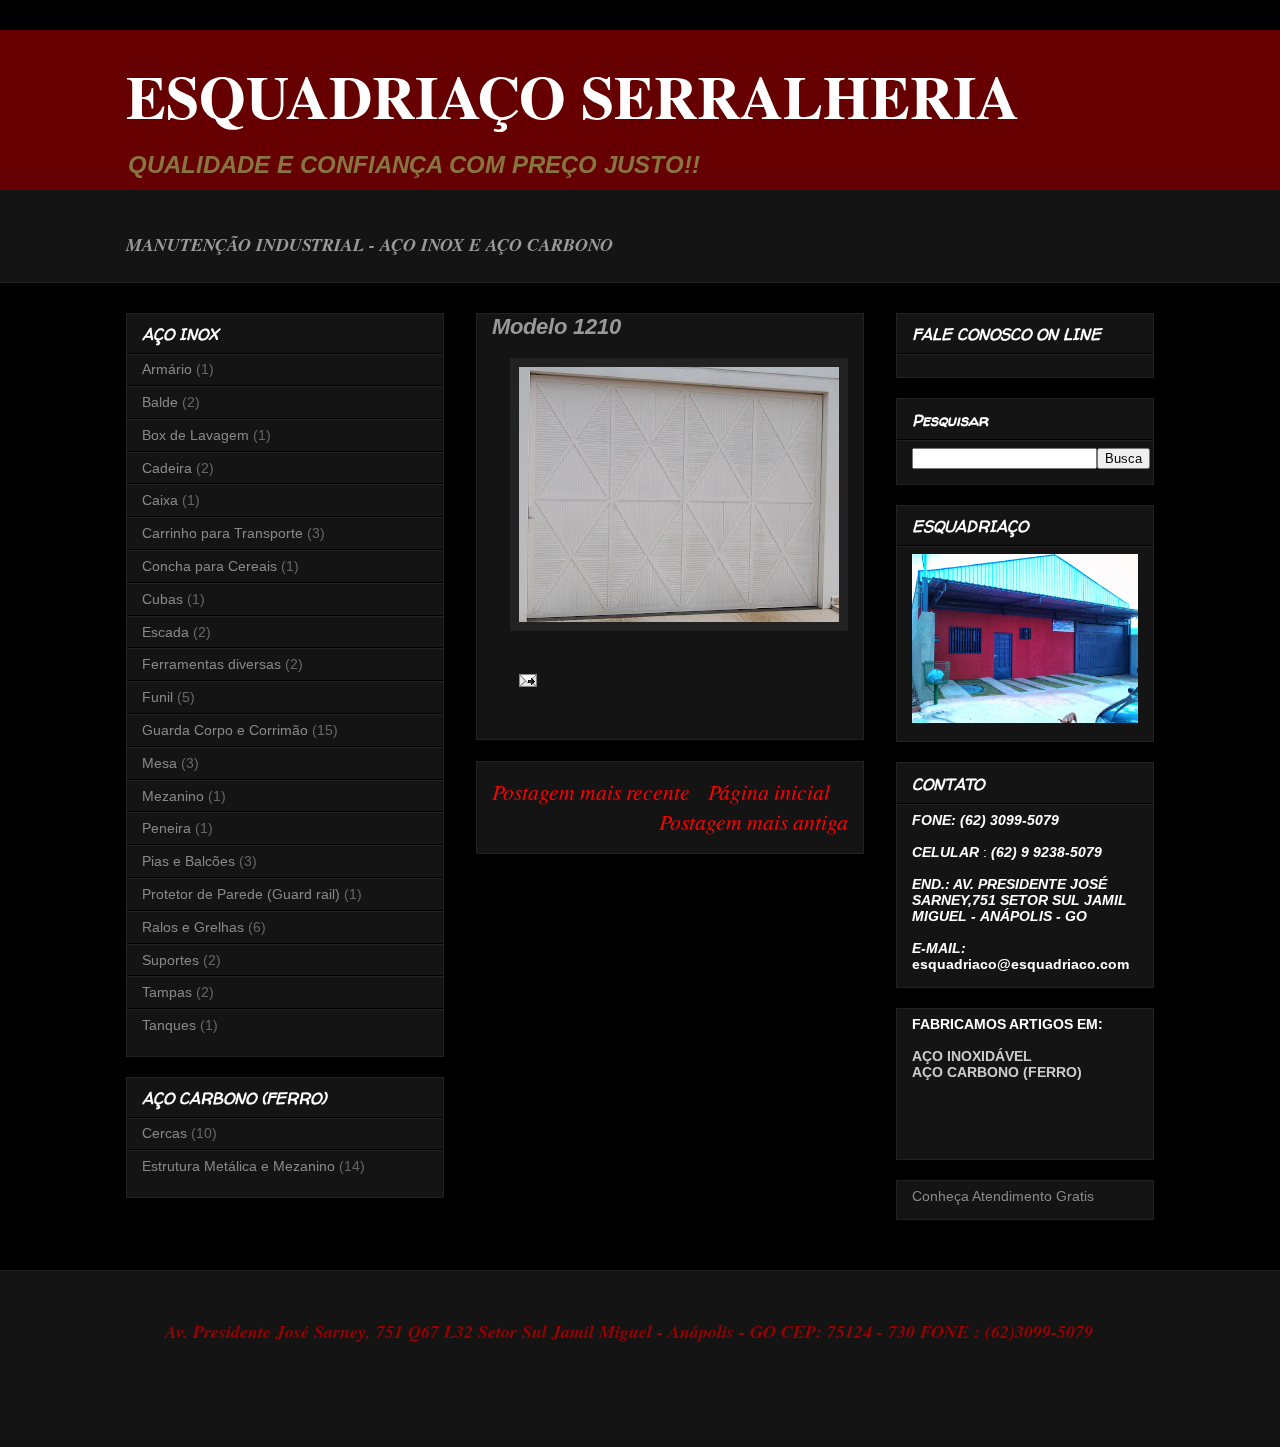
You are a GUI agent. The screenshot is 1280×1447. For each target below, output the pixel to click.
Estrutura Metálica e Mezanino (238, 1166)
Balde (160, 402)
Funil (157, 697)
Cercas (164, 1133)
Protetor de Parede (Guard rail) (241, 894)
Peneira (166, 828)
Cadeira (167, 468)
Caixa (160, 500)
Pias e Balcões (188, 861)
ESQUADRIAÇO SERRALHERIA (572, 95)
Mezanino (173, 796)
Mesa (159, 763)
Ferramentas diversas (211, 664)
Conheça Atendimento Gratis (1003, 1196)
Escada (165, 632)
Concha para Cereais (209, 566)
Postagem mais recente (591, 791)
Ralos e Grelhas (193, 927)
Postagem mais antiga (753, 821)
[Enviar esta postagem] (523, 678)
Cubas (162, 599)
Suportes (170, 960)
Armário (167, 369)
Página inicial (769, 791)
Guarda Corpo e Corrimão (225, 730)
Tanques (169, 1025)
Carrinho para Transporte (222, 533)
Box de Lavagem (195, 435)
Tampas (167, 992)
